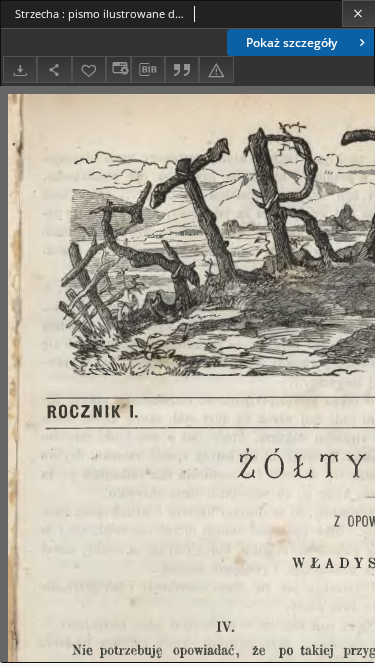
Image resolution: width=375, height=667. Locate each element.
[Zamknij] (358, 13)
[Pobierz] (20, 69)
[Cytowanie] (182, 69)
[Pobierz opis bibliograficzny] (148, 70)
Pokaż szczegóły (291, 42)
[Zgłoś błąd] (216, 69)
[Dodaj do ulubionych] (89, 69)
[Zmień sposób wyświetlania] (118, 69)
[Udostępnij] (54, 69)
